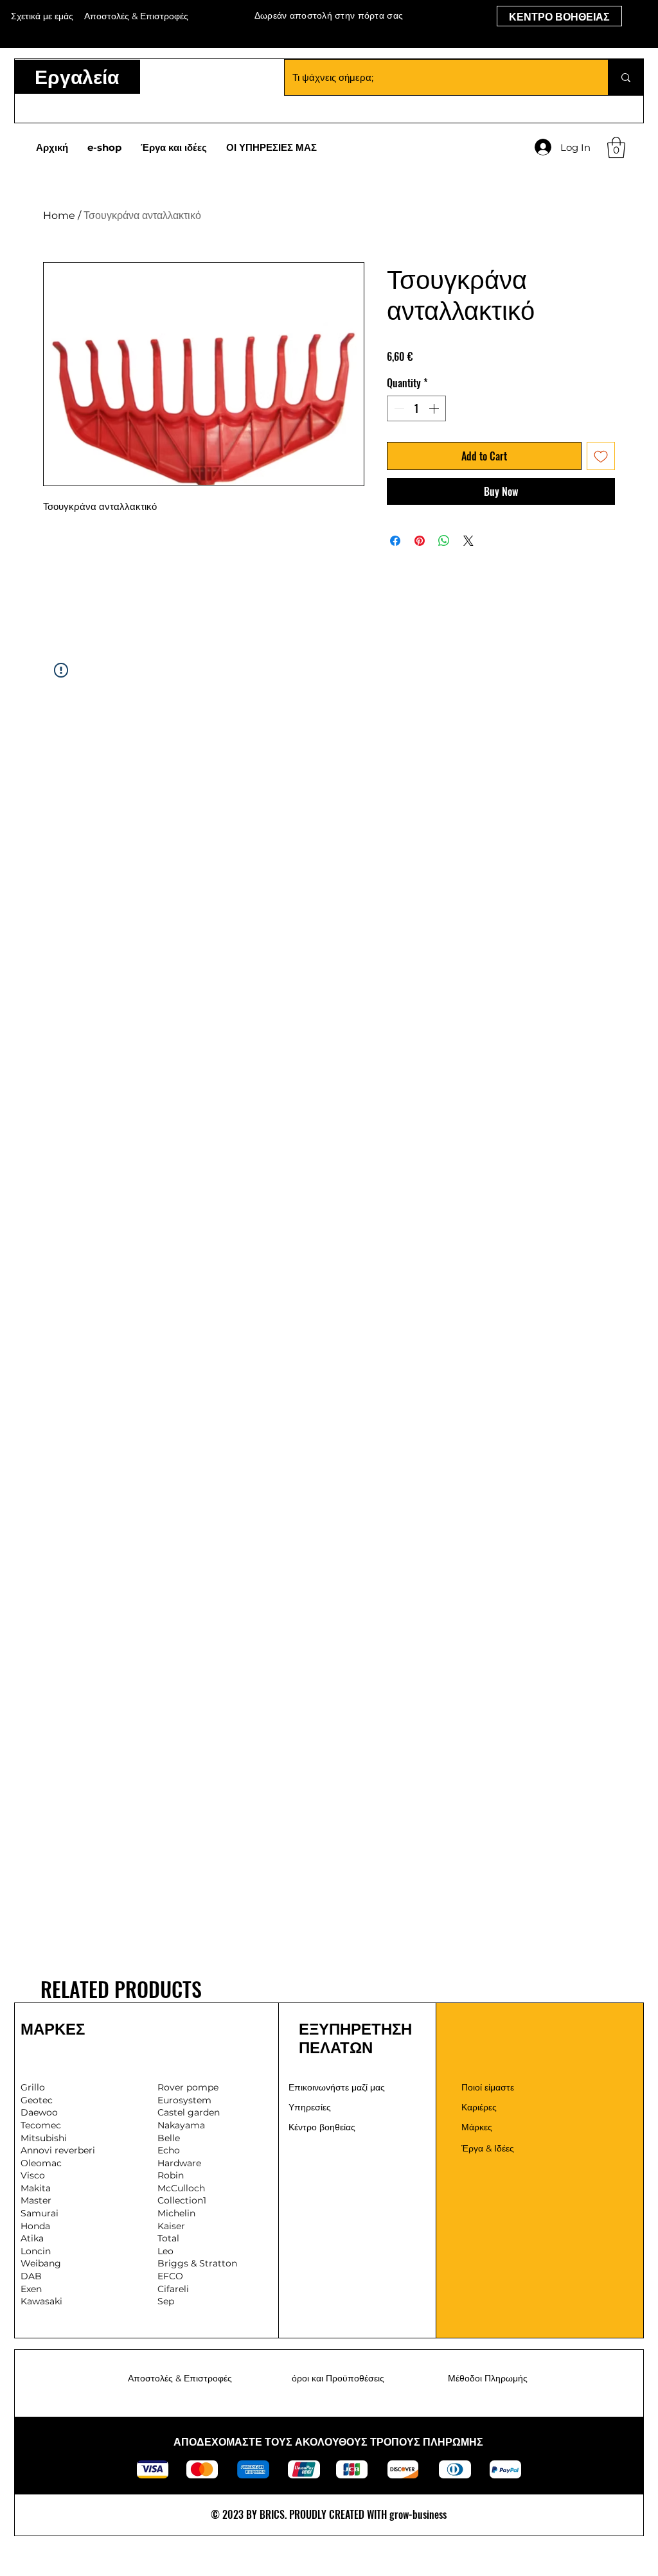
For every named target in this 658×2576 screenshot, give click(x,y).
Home (59, 215)
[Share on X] (468, 541)
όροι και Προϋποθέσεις (338, 2378)
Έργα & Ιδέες (488, 2148)
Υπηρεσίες (310, 2107)
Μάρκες (477, 2127)
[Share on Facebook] (395, 541)
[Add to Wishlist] (601, 456)
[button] (616, 147)
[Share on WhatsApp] (444, 541)
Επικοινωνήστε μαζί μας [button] (337, 2087)
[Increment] (435, 408)
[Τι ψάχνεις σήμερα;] (626, 77)
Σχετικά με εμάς (42, 16)
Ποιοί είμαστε (488, 2087)
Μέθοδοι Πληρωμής (488, 2378)
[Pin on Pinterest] (420, 541)
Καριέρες (479, 2107)
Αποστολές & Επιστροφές (180, 2378)
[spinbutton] (416, 408)
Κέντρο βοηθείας (322, 2127)
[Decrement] (398, 408)
